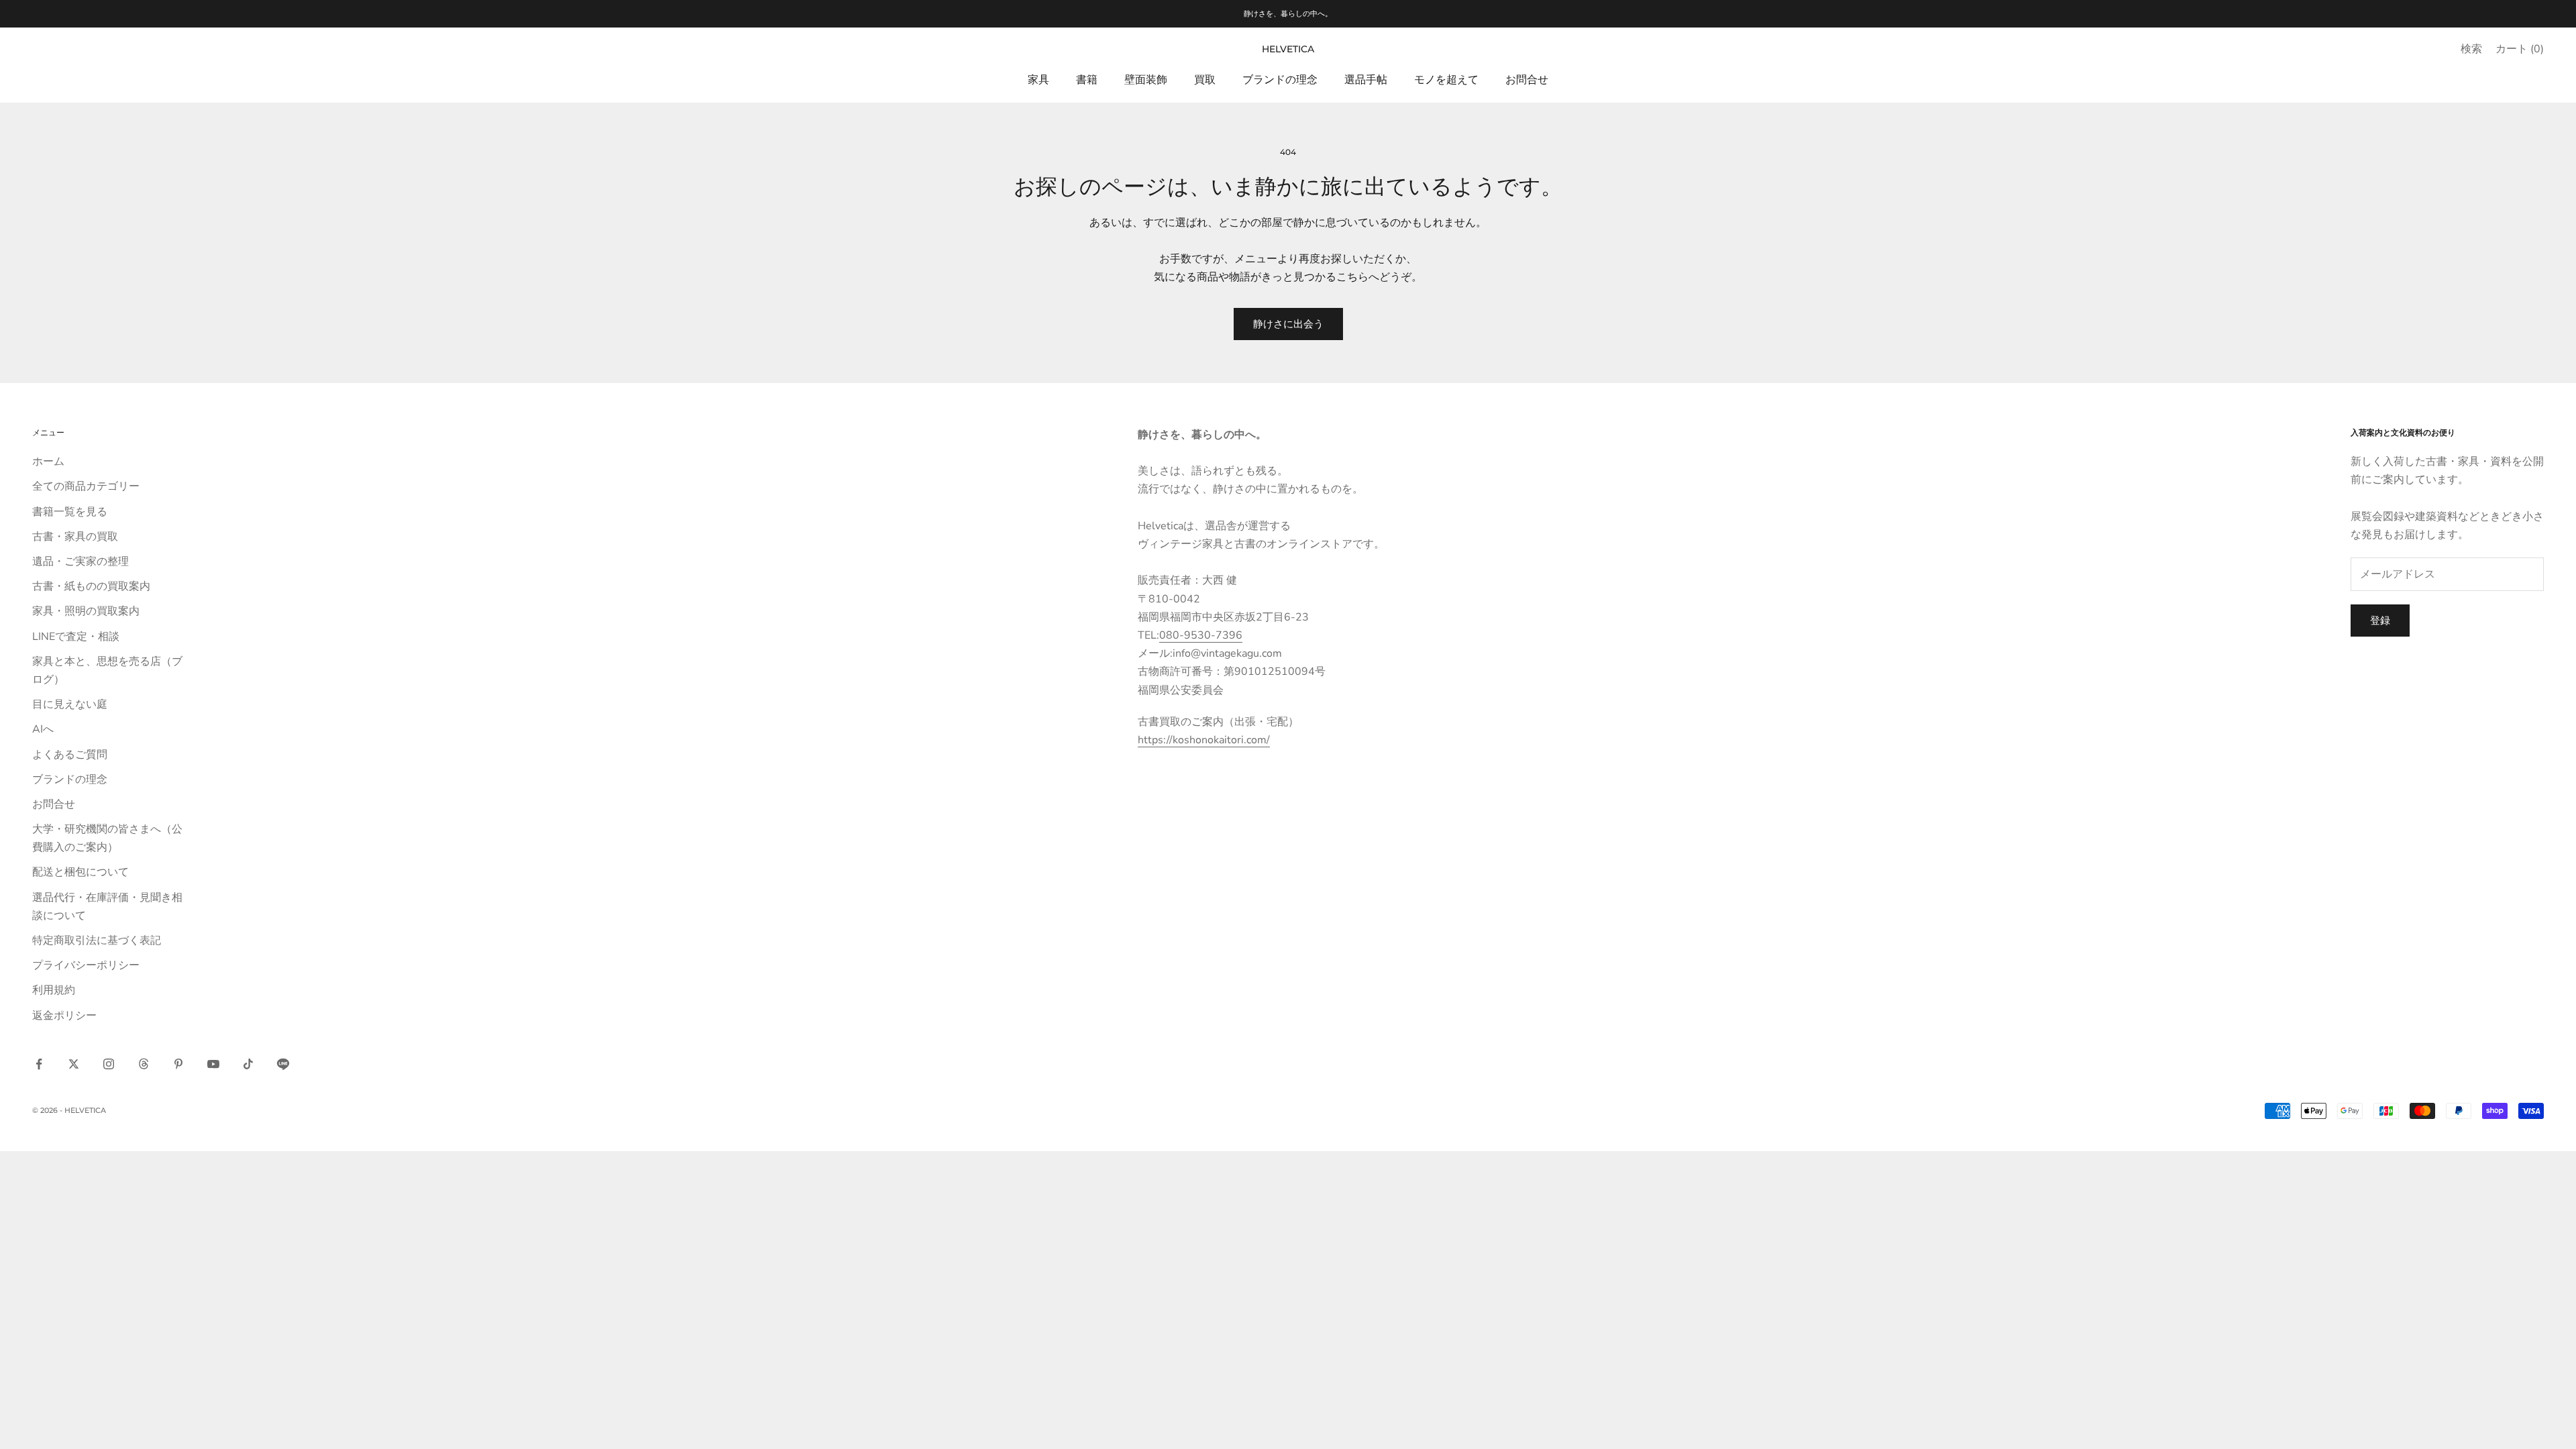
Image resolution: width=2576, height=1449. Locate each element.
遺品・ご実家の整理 (80, 561)
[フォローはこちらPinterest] (178, 1064)
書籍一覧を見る (70, 512)
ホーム (48, 462)
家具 (1038, 80)
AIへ (43, 729)
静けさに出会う (1288, 324)
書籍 (1087, 80)
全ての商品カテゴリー (86, 486)
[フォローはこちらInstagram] (109, 1064)
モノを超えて (1446, 80)
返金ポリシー (64, 1016)
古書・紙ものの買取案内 (91, 586)
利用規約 (54, 990)
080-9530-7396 (1201, 635)
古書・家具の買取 (75, 537)
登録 (2380, 621)
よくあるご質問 (70, 755)
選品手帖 (1366, 80)
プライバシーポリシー (86, 965)
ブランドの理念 (1280, 80)
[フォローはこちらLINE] (283, 1064)
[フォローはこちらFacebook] (39, 1064)
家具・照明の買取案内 (86, 611)
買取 (1205, 80)
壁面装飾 (1146, 80)
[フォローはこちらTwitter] (74, 1064)
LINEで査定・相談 (76, 637)
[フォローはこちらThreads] (144, 1064)
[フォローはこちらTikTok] (248, 1064)
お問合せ (1527, 80)
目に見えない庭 (70, 704)
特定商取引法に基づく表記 (97, 941)
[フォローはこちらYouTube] (213, 1064)
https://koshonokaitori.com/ (1204, 740)
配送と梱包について (80, 872)
